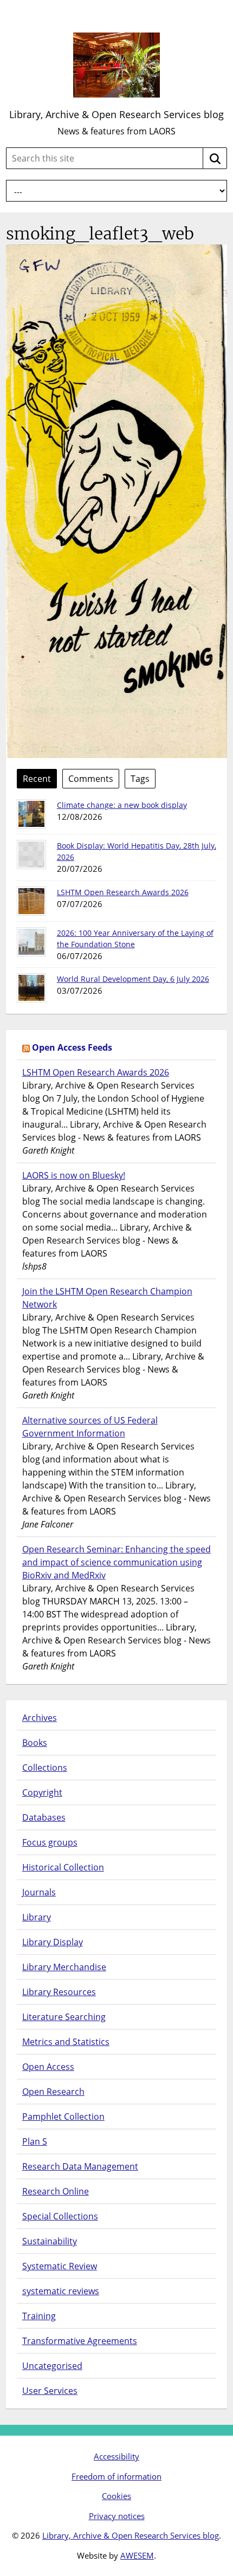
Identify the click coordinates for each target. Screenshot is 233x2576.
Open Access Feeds (72, 1047)
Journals (39, 1892)
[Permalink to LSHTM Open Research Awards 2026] (31, 901)
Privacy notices (117, 2516)
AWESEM (137, 2555)
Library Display (53, 1942)
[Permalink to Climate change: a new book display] (31, 814)
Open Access (48, 2067)
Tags (140, 779)
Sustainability (50, 2241)
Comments (91, 779)
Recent (37, 779)
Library (37, 1917)
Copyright (42, 1792)
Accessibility (116, 2456)
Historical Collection (63, 1867)
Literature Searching (64, 2017)
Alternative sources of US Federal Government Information (90, 1427)
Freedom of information (116, 2476)
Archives (40, 1718)
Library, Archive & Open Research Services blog (116, 114)
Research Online (56, 2191)
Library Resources (59, 1992)
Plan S (35, 2141)
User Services (50, 2391)
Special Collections (60, 2216)
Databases (44, 1817)
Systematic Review (60, 2266)
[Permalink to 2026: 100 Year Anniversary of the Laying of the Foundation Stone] (31, 942)
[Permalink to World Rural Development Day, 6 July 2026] (31, 988)
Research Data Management (80, 2166)
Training (39, 2316)
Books (35, 1743)
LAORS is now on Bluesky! (74, 1175)
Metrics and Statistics (66, 2042)
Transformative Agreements (80, 2341)
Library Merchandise (64, 1967)
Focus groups (50, 1842)
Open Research (53, 2092)
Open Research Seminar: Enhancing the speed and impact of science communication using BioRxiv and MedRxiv (116, 1562)
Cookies (116, 2496)
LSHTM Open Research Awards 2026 (123, 892)
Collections (45, 1768)
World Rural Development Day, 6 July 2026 (133, 979)
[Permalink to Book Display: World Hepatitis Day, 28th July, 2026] (31, 855)
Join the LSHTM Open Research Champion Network (107, 1298)
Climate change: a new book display (122, 805)
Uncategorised (52, 2366)
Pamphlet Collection (63, 2117)
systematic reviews (61, 2291)
